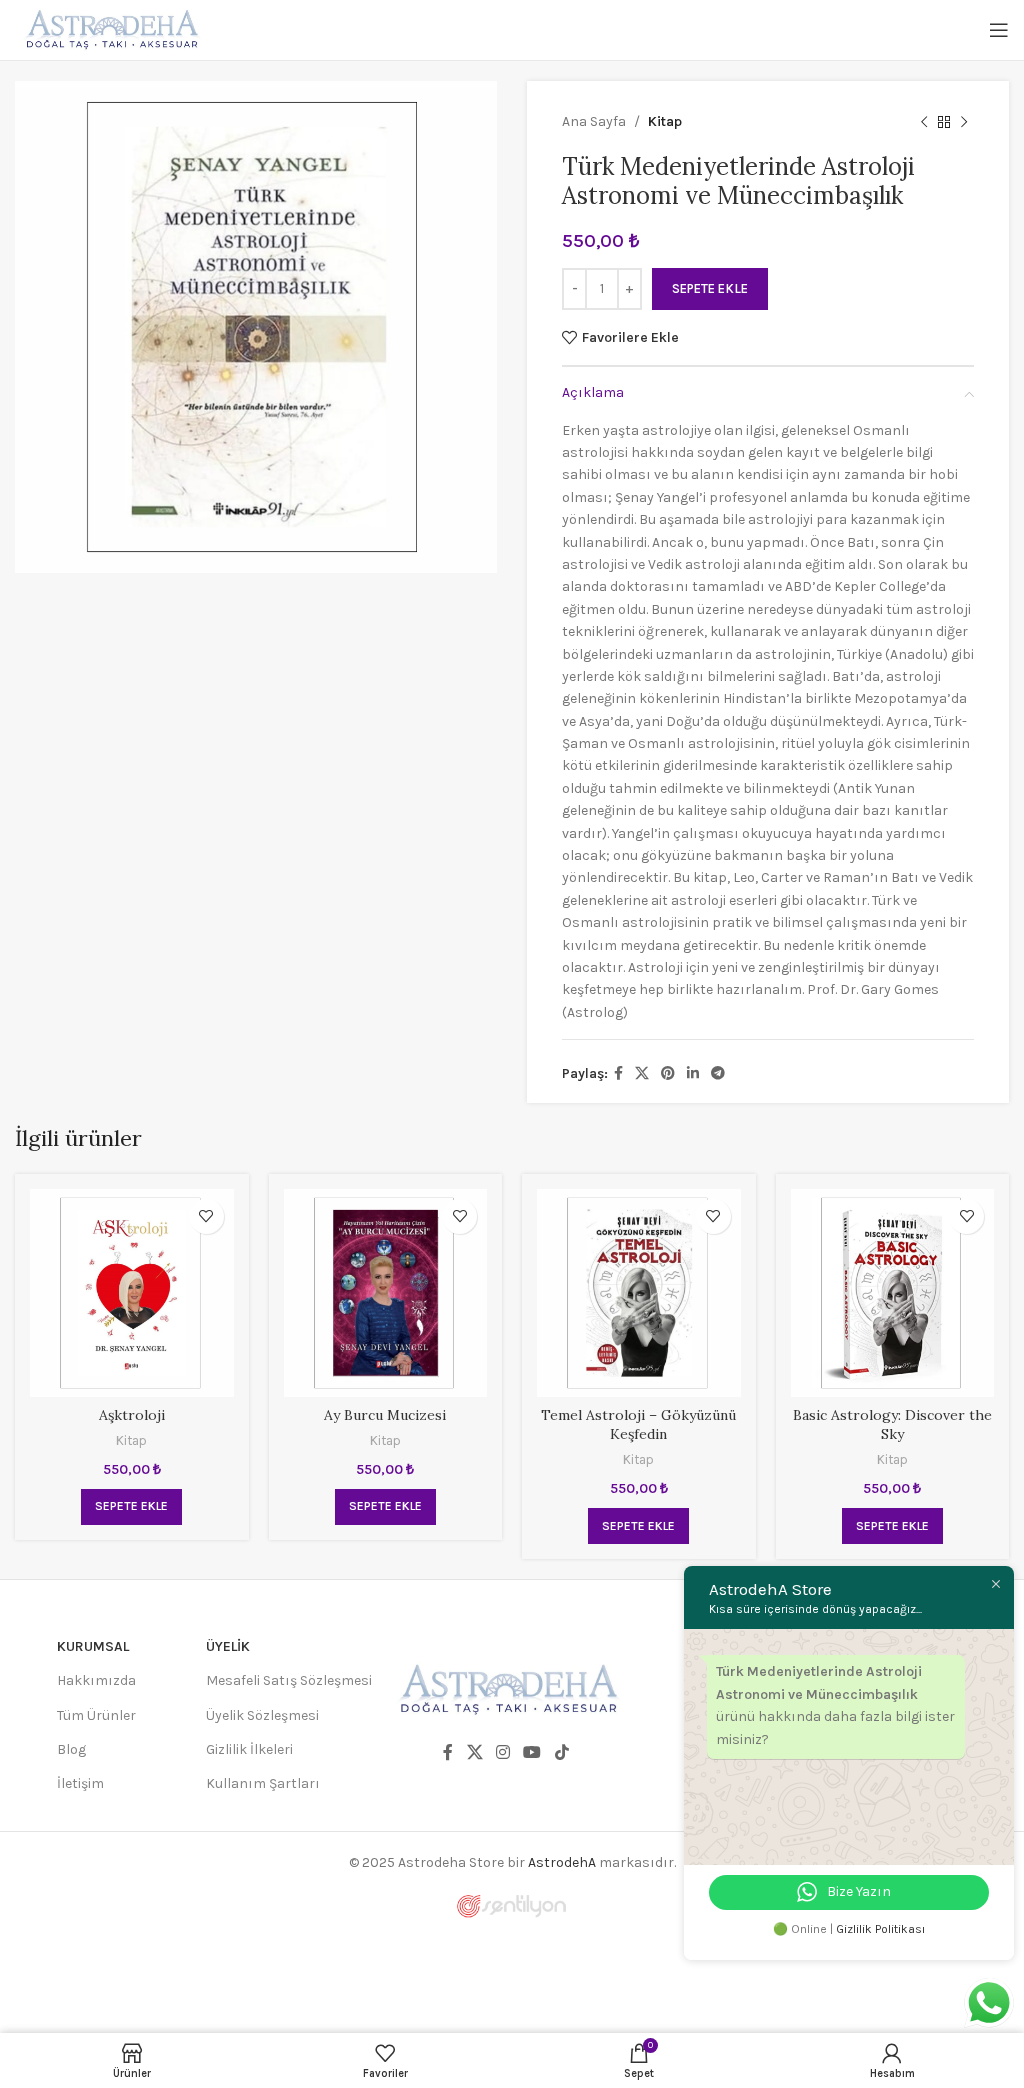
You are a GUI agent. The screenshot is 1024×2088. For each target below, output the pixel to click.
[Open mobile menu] (999, 30)
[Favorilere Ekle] (206, 1216)
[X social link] (642, 1074)
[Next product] (964, 122)
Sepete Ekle (710, 288)
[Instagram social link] (502, 1753)
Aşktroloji (132, 1415)
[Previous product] (924, 122)
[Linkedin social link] (693, 1074)
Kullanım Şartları (263, 1783)
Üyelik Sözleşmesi (262, 1715)
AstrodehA (562, 1862)
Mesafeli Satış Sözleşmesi (289, 1680)
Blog (71, 1749)
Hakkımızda (96, 1680)
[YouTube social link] (532, 1753)
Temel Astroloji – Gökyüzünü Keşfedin (638, 1425)
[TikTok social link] (561, 1753)
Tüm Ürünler (96, 1715)
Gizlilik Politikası (880, 1929)
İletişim (80, 1783)
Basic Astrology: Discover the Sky (892, 1425)
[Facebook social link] (618, 1074)
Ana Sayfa (594, 121)
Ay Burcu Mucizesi (385, 1415)
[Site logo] (110, 28)
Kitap (665, 121)
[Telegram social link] (718, 1074)
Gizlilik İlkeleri (249, 1749)
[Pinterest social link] (668, 1074)
